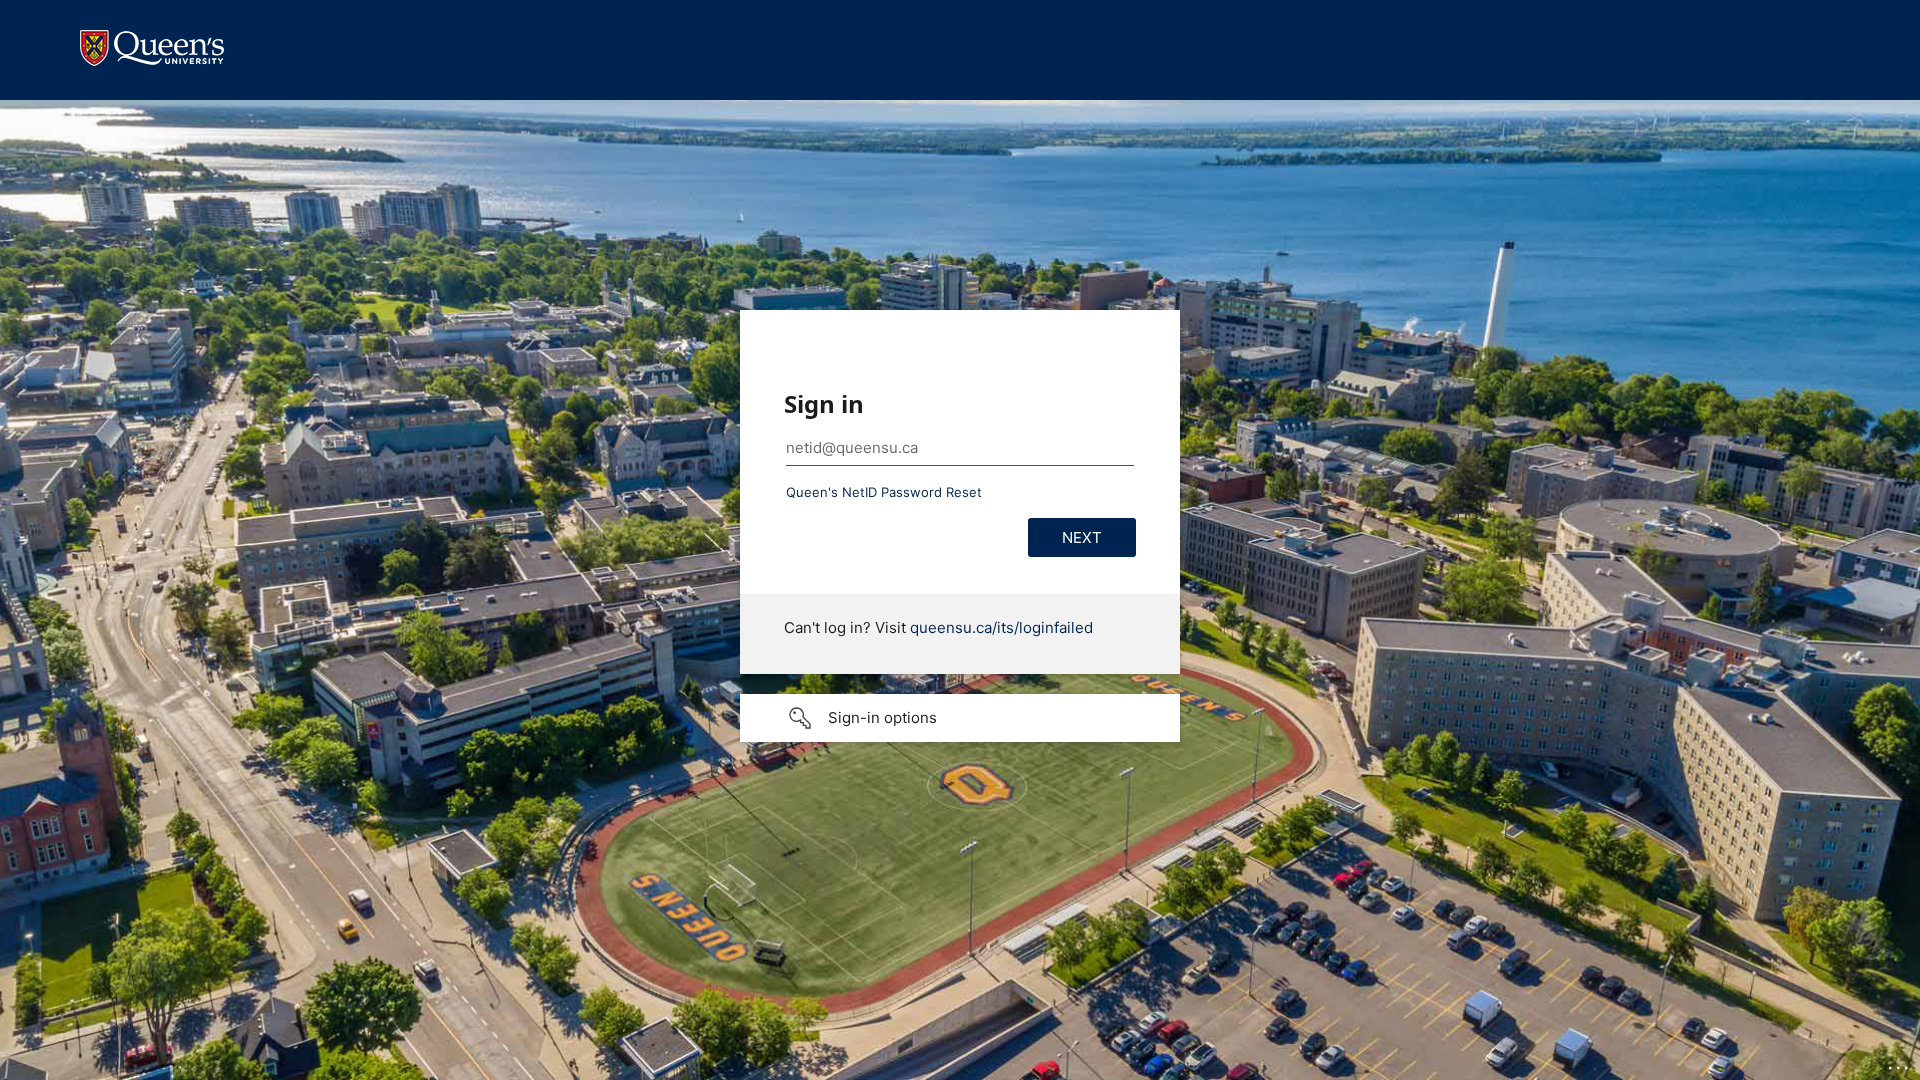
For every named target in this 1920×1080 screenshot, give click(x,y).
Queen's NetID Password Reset (884, 492)
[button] (960, 718)
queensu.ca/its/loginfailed (1001, 627)
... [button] (1900, 1063)
